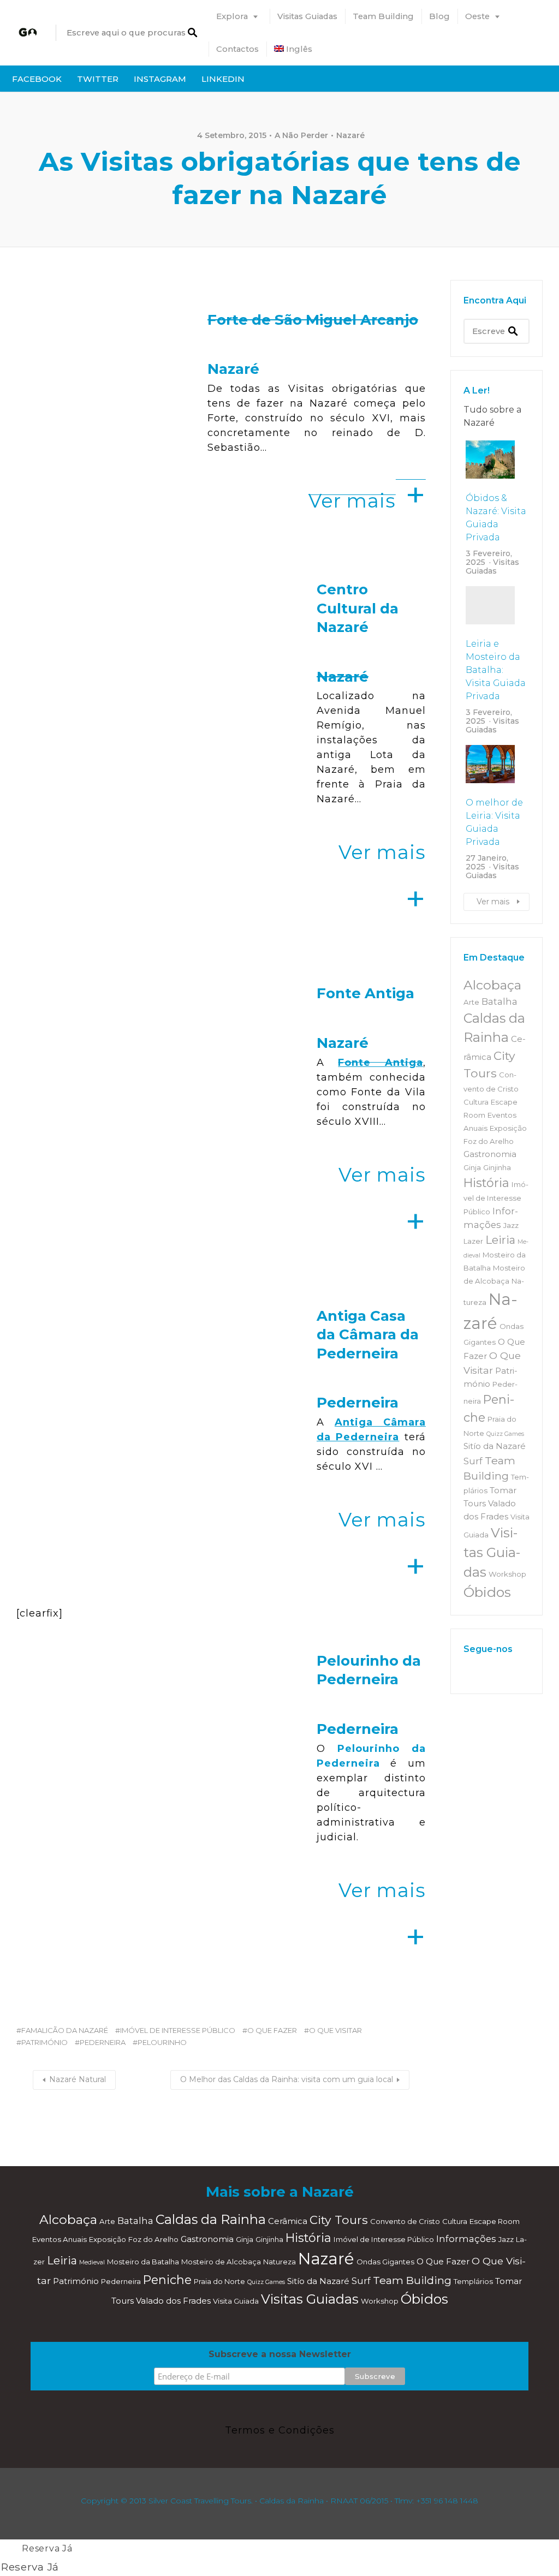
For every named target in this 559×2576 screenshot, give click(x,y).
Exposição (508, 1128)
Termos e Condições (280, 2430)
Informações (466, 2239)
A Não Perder (301, 135)
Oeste (477, 16)
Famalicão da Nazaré (65, 2030)
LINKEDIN (223, 79)
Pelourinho (162, 2042)
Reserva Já (47, 2548)
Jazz (511, 1225)
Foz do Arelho (489, 1141)
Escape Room (495, 2221)
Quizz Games (505, 1434)
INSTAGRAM (160, 79)
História (486, 1183)
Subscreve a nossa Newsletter (280, 2354)
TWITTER (98, 79)
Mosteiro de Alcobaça (221, 2262)
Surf (473, 1461)
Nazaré (350, 135)
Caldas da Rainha (211, 2219)
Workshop (507, 1574)
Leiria (500, 1240)
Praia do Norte (219, 2281)
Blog (439, 16)
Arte (471, 1002)
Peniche (167, 2280)
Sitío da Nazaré (495, 1446)
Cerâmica (288, 2221)
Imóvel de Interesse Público (178, 2030)
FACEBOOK (37, 79)
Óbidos (487, 1592)
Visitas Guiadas (307, 16)
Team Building (383, 16)
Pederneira (103, 2042)
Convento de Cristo (405, 2221)
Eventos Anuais (60, 2239)
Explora (232, 16)
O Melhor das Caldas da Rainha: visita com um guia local (287, 2079)
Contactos (237, 49)
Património (44, 2042)
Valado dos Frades (173, 2301)
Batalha (499, 1001)
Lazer (473, 1241)
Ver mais (493, 902)
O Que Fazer (272, 2030)
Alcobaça (492, 985)
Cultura (476, 1102)
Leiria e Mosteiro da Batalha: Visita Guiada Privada (496, 670)
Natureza (279, 2262)
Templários (473, 2281)
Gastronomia (490, 1154)
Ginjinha (497, 1167)
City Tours (339, 2220)
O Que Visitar (335, 2030)
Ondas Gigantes (385, 2262)
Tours (475, 1504)
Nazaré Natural (78, 2079)
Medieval (92, 2262)
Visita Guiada (236, 2301)
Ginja (472, 1167)
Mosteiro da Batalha (143, 2262)
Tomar (503, 1490)
